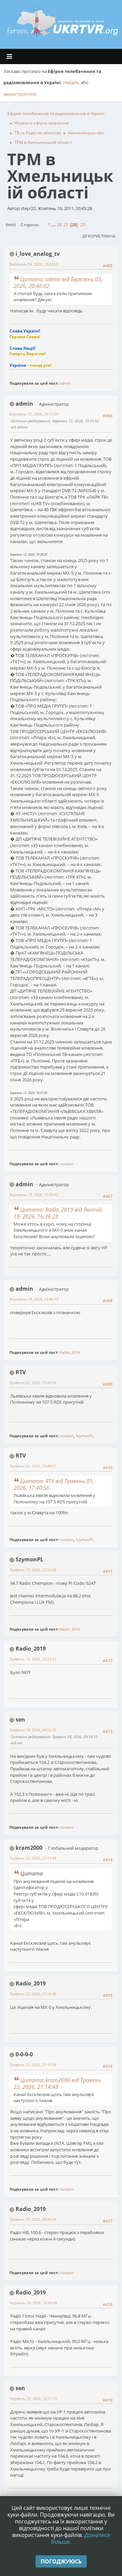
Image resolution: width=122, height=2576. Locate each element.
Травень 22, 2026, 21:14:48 (33, 1858)
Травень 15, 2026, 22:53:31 (33, 1659)
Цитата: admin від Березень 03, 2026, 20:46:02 (58, 283)
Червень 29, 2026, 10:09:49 (33, 2303)
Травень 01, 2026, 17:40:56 (33, 1382)
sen (20, 1719)
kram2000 (29, 1848)
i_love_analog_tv (38, 254)
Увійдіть (71, 82)
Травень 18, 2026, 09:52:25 (33, 1730)
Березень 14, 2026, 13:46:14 (34, 1299)
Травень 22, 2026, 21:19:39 (33, 2065)
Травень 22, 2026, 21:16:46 (33, 1994)
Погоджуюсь (61, 2561)
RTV (21, 1372)
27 (66, 225)
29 (83, 225)
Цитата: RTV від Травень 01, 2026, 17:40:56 (54, 1484)
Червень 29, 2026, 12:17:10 (33, 2398)
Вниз (11, 225)
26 (59, 225)
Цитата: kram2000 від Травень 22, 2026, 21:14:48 (57, 2083)
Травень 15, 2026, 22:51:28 (33, 1570)
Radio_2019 (70, 1352)
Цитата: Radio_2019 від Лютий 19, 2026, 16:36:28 (58, 1213)
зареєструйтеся (19, 94)
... (54, 225)
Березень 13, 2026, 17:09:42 (34, 1195)
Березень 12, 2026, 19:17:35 (34, 414)
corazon (67, 1164)
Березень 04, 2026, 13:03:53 (34, 264)
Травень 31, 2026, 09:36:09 (33, 2219)
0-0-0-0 (24, 2054)
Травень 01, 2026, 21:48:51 (33, 1466)
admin (65, 383)
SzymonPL (85, 1436)
